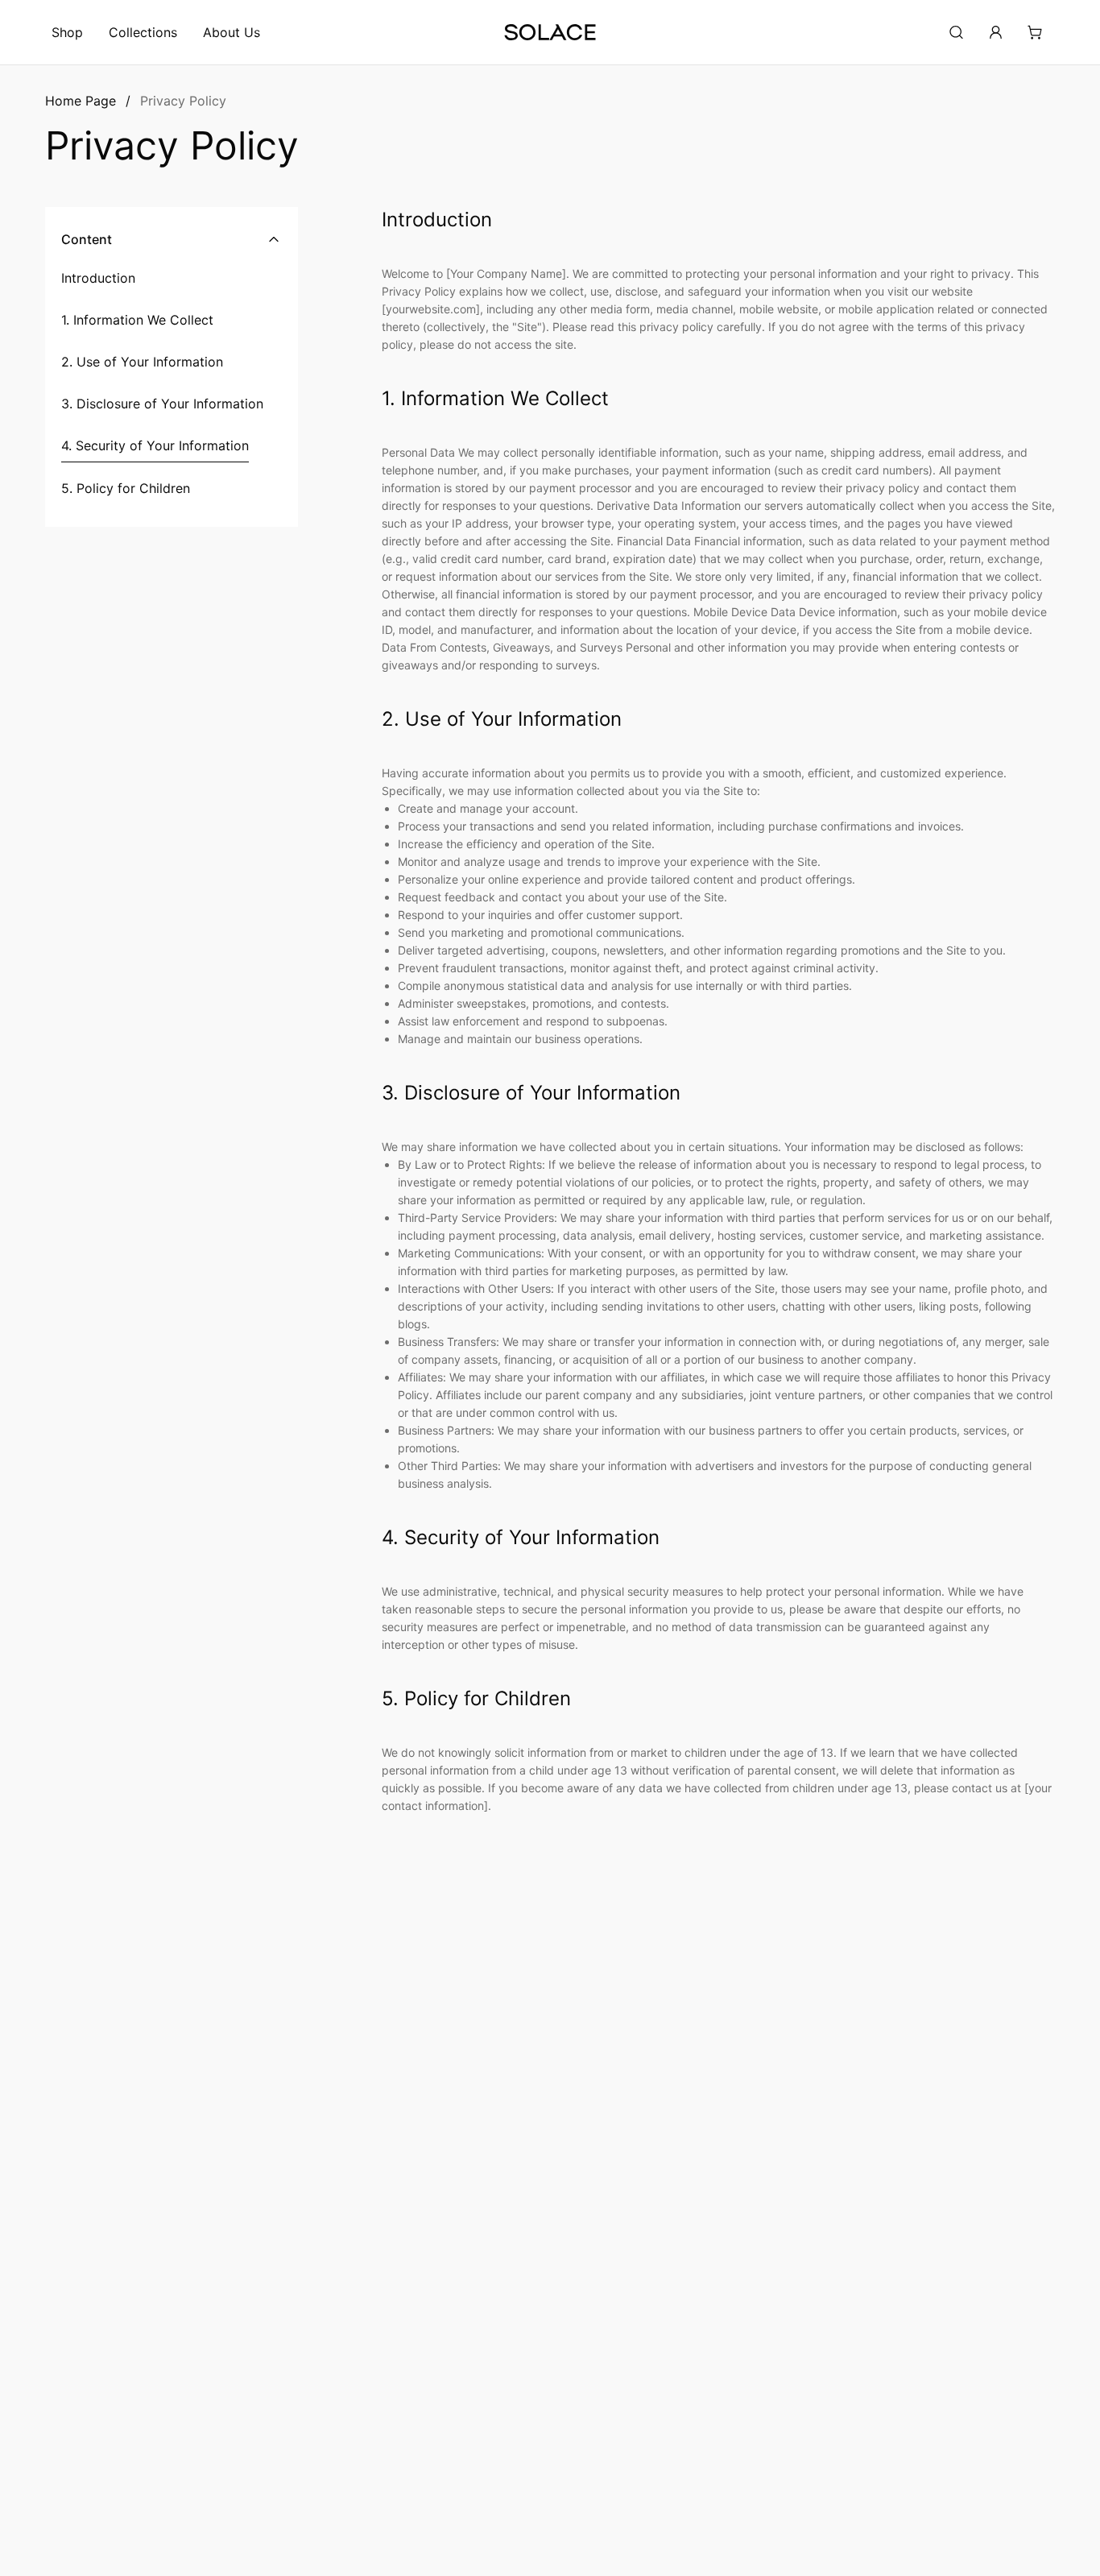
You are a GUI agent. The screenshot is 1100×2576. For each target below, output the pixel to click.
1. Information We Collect (137, 320)
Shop (67, 32)
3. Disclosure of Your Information (162, 404)
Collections (143, 32)
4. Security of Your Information (155, 445)
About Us (232, 32)
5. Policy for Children (126, 488)
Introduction (98, 278)
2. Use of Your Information (142, 362)
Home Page (81, 101)
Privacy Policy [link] (183, 101)
